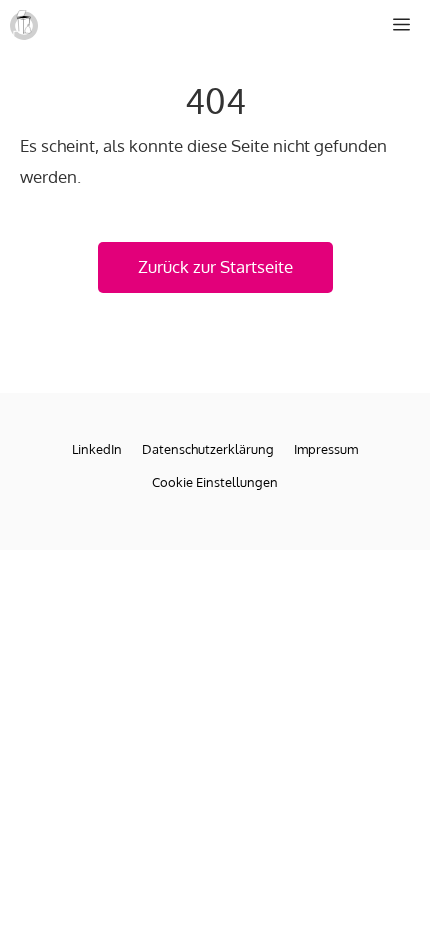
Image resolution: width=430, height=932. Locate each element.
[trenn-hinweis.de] (24, 25)
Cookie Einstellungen (215, 482)
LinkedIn (97, 449)
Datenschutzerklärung (208, 449)
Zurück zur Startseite (215, 266)
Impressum (326, 449)
